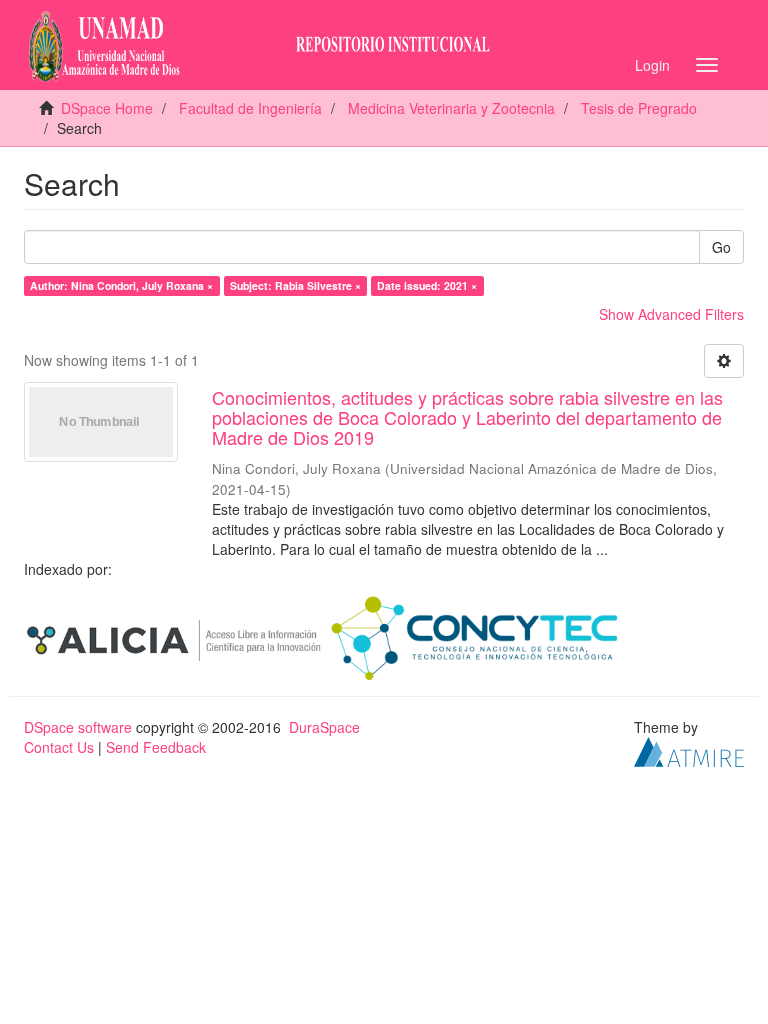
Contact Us (59, 747)
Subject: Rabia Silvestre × (295, 285)
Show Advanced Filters (671, 314)
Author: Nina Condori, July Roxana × (121, 285)
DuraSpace (324, 727)
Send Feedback (156, 747)
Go (721, 247)
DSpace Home (107, 108)
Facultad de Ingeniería (250, 108)
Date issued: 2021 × (427, 285)
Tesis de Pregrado (639, 108)
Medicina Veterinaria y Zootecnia (451, 108)
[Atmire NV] (689, 750)
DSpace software (78, 727)
